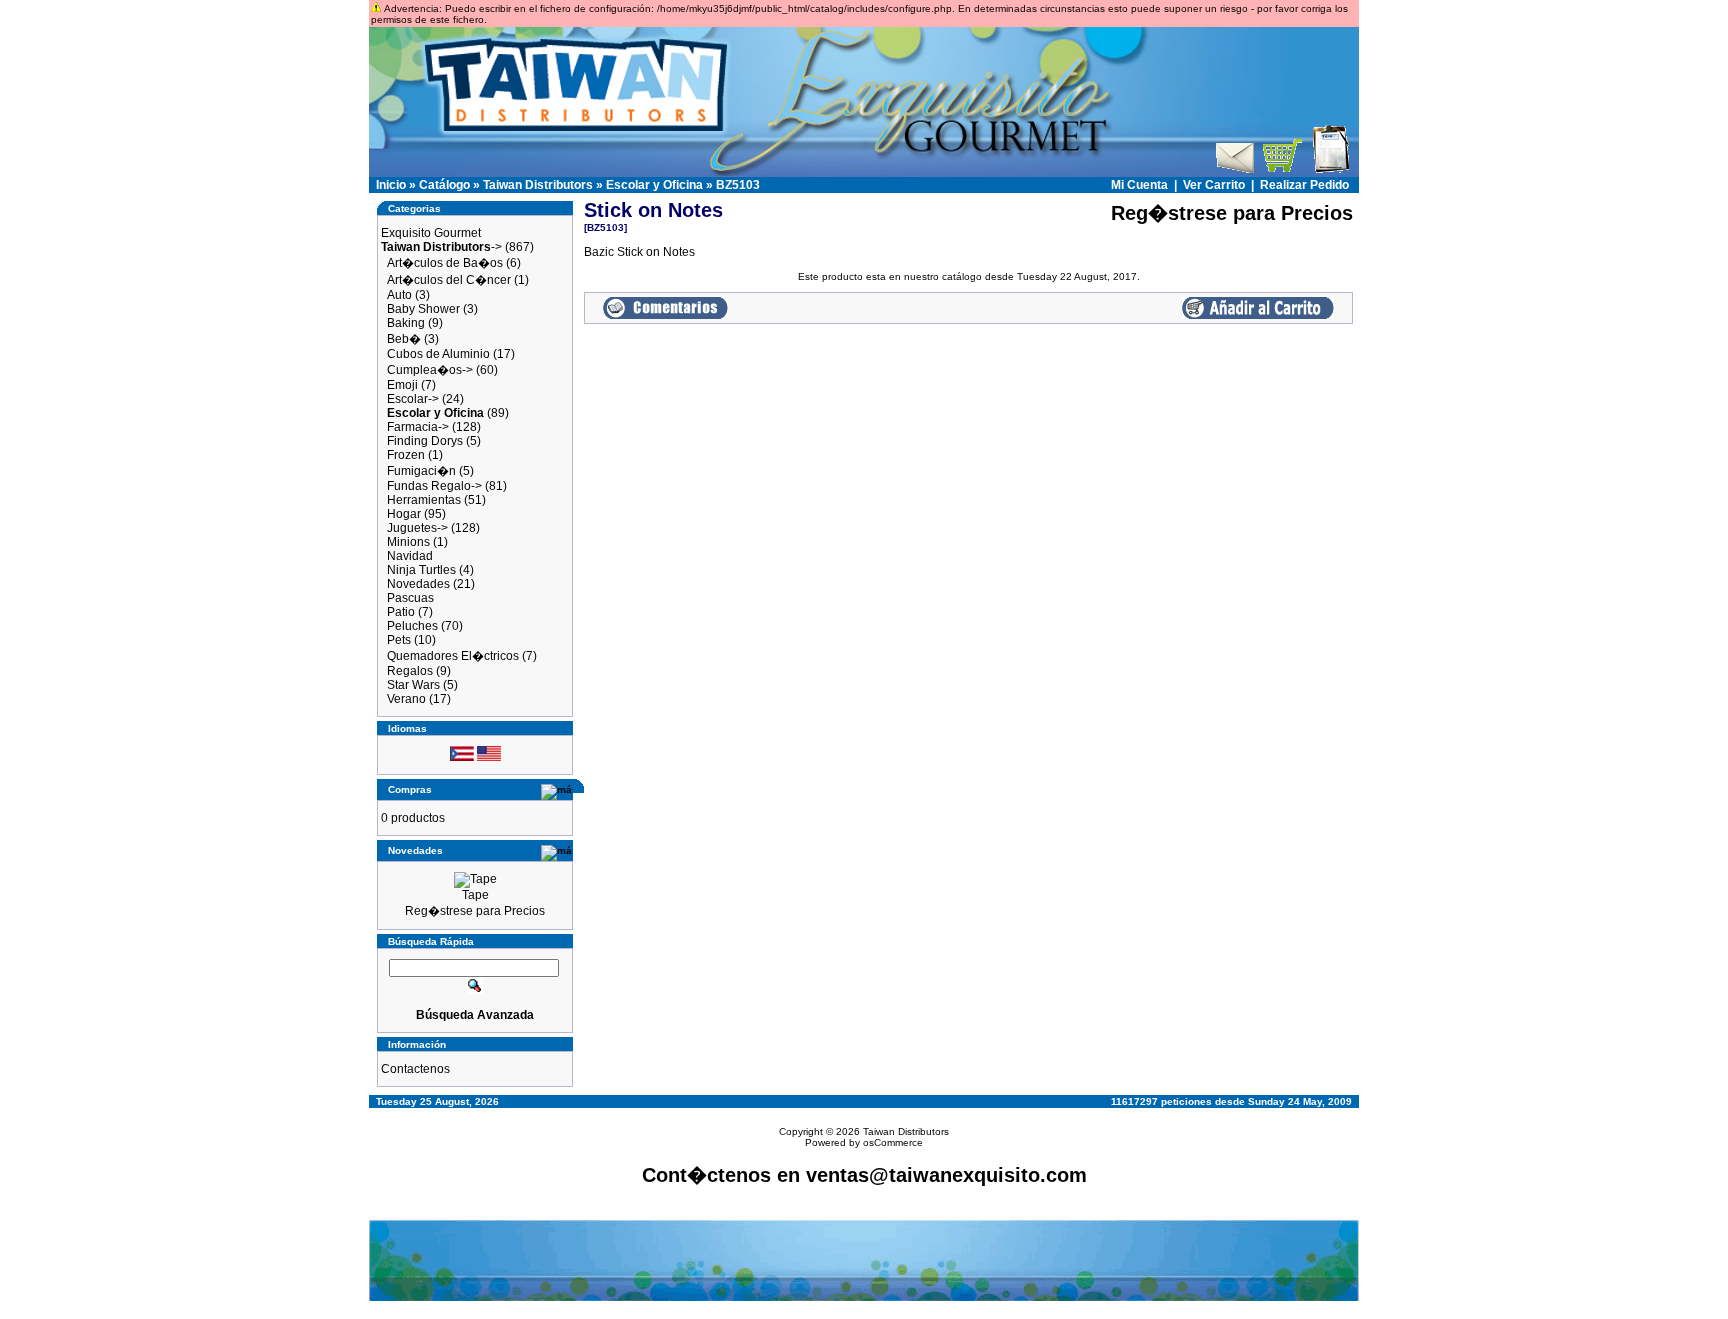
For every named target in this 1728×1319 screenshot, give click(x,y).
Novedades (418, 584)
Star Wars (413, 685)
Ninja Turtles (421, 570)
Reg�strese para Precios (475, 911)
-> (441, 247)
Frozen (406, 455)
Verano (406, 699)
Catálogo (444, 185)
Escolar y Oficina (654, 185)
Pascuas (410, 598)
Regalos (410, 671)
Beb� (404, 339)
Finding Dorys (425, 441)
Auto (399, 295)
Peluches (412, 626)
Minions (408, 542)
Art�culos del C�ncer (449, 280)
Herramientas (424, 500)
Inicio (391, 185)
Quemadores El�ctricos (453, 656)
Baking (406, 323)
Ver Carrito (1214, 185)
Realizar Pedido (1304, 185)
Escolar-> (413, 399)
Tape (475, 895)
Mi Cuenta (1139, 185)
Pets (399, 640)
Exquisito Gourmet (431, 233)
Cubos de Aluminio (438, 354)
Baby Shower (423, 309)
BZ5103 (738, 185)
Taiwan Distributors (538, 185)
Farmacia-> (418, 427)
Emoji (402, 385)
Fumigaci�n (421, 471)
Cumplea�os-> (430, 370)
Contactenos (415, 1069)
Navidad (410, 556)
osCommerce (893, 1142)
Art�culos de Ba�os (445, 263)
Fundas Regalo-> (434, 486)
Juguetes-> (417, 528)
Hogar (404, 514)
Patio (401, 612)
